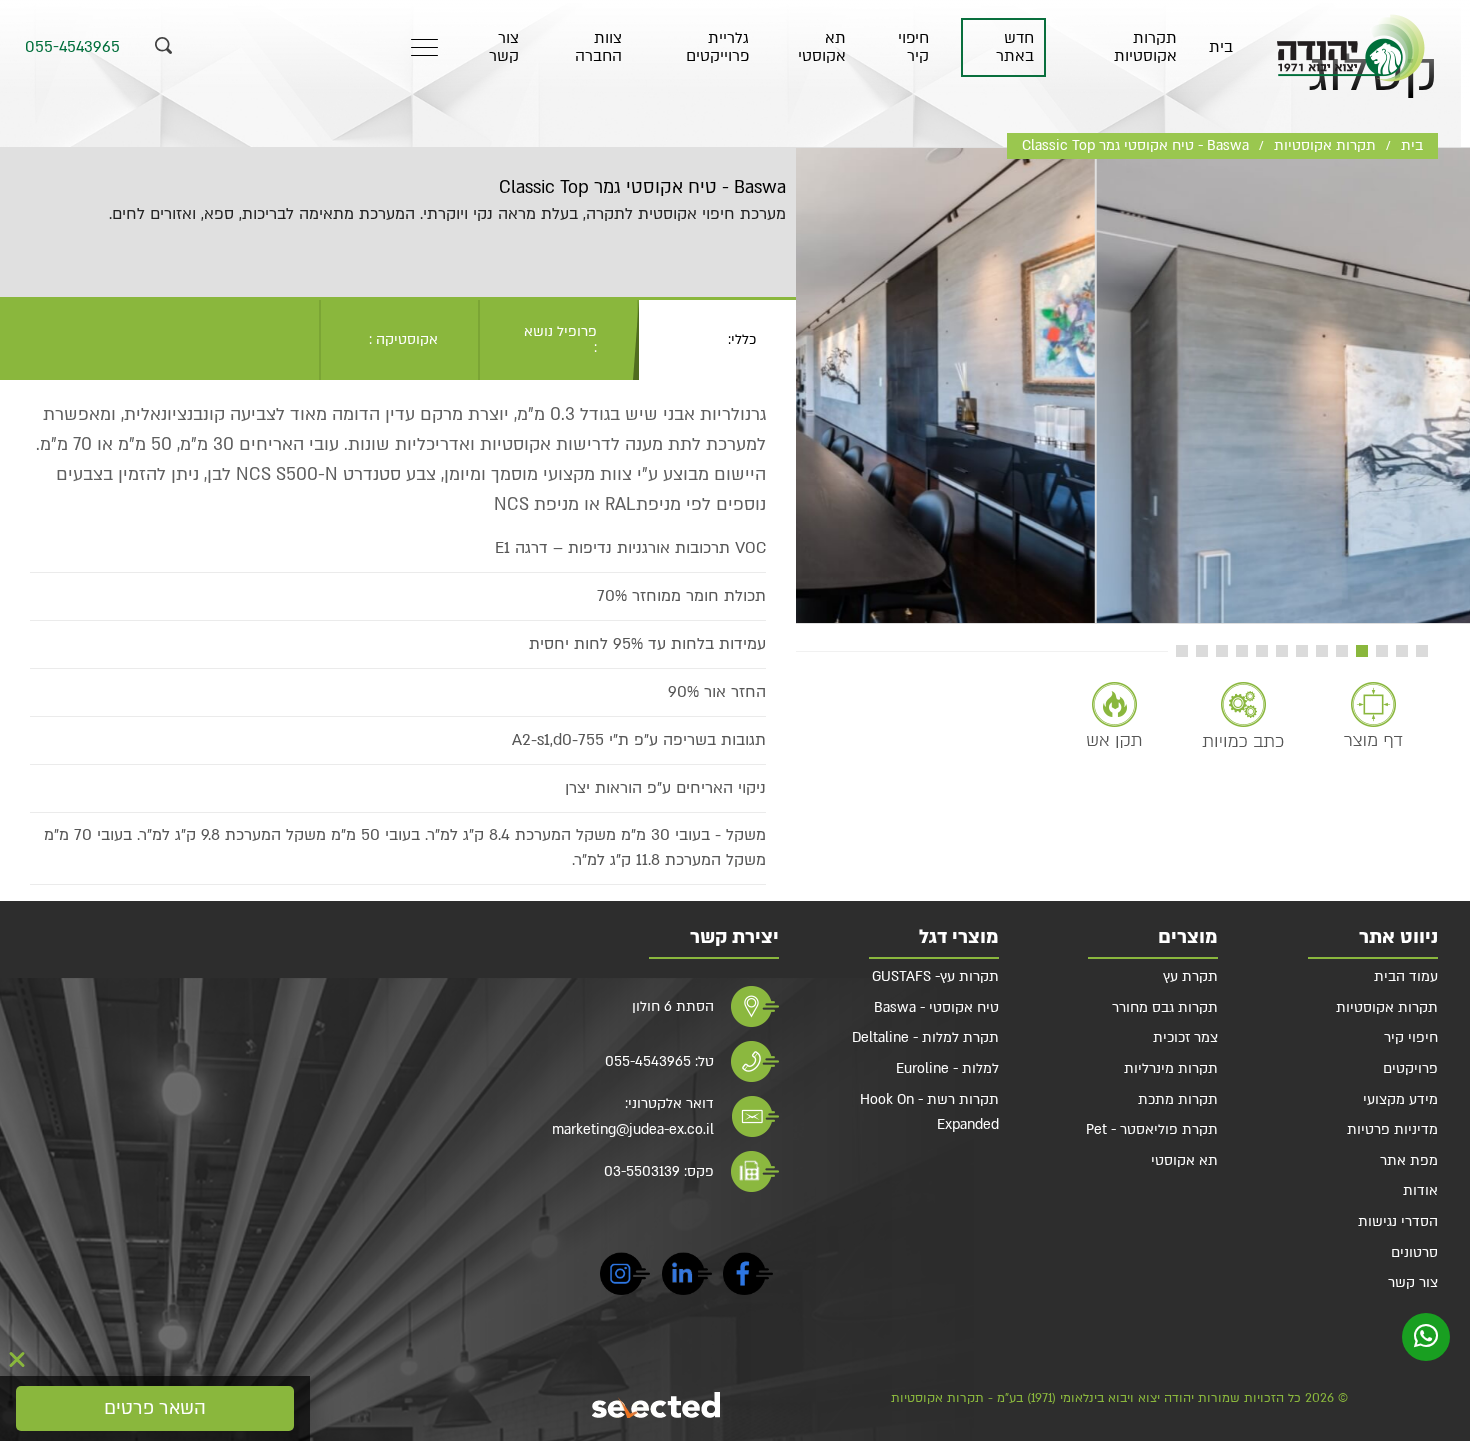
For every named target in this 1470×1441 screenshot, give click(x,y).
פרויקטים (1410, 1068)
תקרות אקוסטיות (1145, 47)
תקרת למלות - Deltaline (925, 1037)
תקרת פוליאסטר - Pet (1152, 1129)
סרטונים (1414, 1252)
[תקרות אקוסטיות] (1351, 47)
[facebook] (748, 1277)
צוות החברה (598, 47)
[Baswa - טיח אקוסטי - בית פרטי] (1133, 385)
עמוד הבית (1406, 976)
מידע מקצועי (1400, 1099)
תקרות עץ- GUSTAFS (935, 976)
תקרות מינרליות (1171, 1068)
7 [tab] (1302, 651)
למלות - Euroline (947, 1068)
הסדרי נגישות (1398, 1221)
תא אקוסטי (822, 47)
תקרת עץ (1190, 976)
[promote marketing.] (657, 1405)
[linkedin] (687, 1277)
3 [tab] (1382, 651)
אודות (1420, 1190)
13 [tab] (1182, 651)
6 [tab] (1322, 651)
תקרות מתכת (1178, 1099)
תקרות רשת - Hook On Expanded (929, 1112)
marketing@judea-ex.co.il (633, 1129)
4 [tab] (1362, 651)
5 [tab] (1342, 651)
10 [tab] (1242, 651)
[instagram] (625, 1277)
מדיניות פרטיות (1392, 1129)
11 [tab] (1222, 651)
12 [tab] (1202, 651)
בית (1221, 48)
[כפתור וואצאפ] (1426, 1336)
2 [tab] (1402, 651)
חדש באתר (1015, 47)
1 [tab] (1422, 651)
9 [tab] (1262, 651)
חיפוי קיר (913, 47)
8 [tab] (1282, 651)
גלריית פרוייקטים (717, 47)
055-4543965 (72, 47)
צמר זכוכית (1185, 1037)
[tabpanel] (1133, 385)
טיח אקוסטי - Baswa (936, 1007)
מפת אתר (1409, 1160)
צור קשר (504, 47)
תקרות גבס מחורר (1165, 1007)
